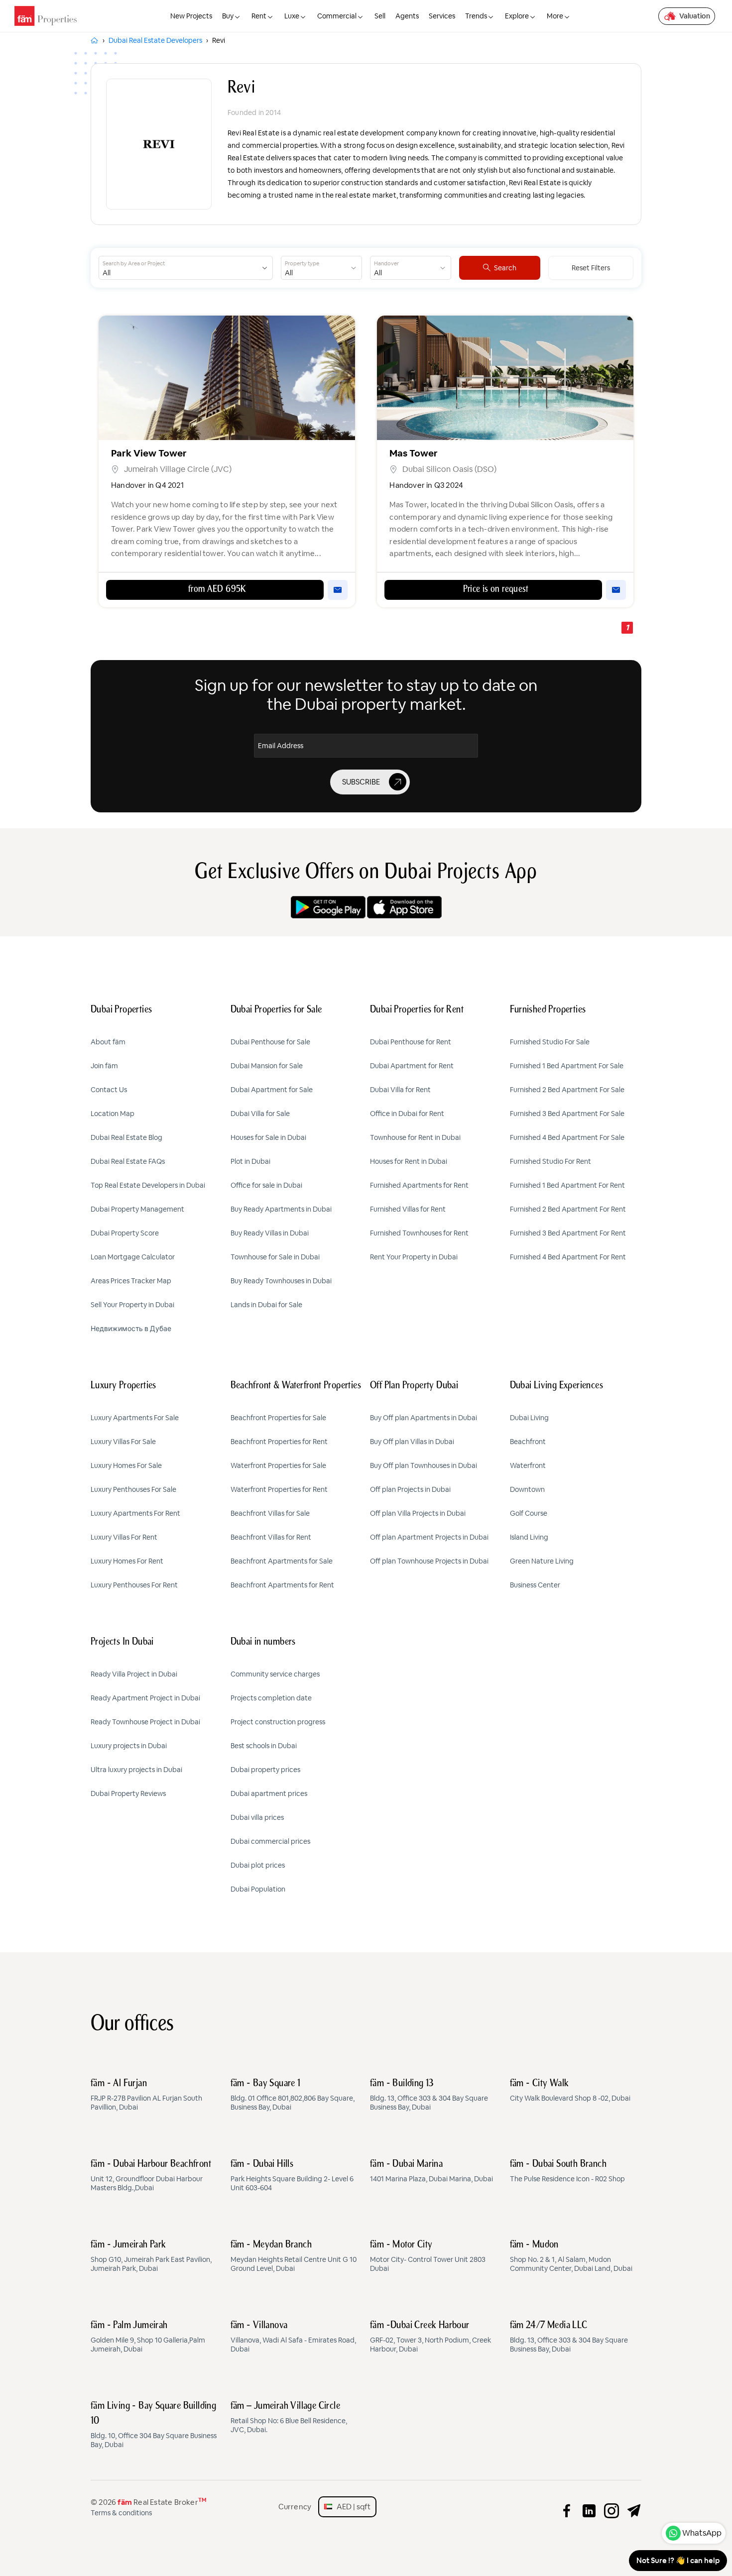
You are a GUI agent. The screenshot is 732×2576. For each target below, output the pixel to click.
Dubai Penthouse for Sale (270, 1042)
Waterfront (528, 1465)
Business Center (535, 1585)
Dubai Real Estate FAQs (128, 1161)
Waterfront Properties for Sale (278, 1465)
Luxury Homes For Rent (127, 1561)
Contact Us (109, 1090)
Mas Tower (414, 453)
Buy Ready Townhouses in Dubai (281, 1281)
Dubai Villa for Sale (260, 1114)
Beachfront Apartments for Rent (282, 1585)
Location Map (113, 1114)
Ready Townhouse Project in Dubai (145, 1722)
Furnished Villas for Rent (408, 1209)
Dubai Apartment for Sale (272, 1090)
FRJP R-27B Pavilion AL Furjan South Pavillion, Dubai (146, 2095)
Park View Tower (149, 453)
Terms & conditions (121, 2513)
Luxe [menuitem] (292, 16)
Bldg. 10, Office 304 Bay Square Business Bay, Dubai (154, 2425)
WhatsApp (702, 2533)
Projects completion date (271, 1698)
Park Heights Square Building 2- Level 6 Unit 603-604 (292, 2176)
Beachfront (528, 1442)
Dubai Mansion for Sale (267, 1066)
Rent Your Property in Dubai (414, 1257)
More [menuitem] (555, 16)
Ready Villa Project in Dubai (134, 1674)
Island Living (529, 1537)
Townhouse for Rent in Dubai (415, 1137)
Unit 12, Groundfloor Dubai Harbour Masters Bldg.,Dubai (151, 2176)
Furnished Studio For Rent (550, 1161)
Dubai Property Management (137, 1209)
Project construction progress (278, 1722)
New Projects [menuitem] (191, 16)
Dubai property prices (265, 1770)
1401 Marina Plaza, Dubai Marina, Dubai (431, 2171)
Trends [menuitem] (476, 16)
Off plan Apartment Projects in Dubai (429, 1537)
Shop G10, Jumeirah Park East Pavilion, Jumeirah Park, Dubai (151, 2256)
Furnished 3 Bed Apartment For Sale (567, 1114)
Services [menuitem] (442, 16)
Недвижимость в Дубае (131, 1329)
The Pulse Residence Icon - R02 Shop (567, 2171)
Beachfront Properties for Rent (279, 1442)
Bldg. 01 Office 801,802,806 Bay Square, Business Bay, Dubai (293, 2095)
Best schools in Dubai (264, 1746)
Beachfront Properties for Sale (278, 1418)
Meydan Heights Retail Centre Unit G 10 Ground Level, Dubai (294, 2256)
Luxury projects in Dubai (129, 1746)
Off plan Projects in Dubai (410, 1489)
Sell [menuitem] (380, 16)
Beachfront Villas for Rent (271, 1537)
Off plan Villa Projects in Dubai (418, 1513)
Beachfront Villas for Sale (270, 1513)
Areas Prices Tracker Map (131, 1281)
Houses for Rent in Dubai (409, 1161)
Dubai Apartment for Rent (412, 1066)
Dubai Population (258, 1889)
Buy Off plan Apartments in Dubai (424, 1418)
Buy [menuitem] (228, 16)
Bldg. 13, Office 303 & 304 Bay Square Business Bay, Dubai (429, 2095)
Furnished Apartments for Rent (419, 1185)
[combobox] (178, 268)
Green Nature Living (542, 1561)
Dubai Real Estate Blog (126, 1137)
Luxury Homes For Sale (126, 1465)
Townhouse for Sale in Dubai (275, 1257)
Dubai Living (529, 1418)
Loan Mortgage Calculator (133, 1257)
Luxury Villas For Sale (123, 1442)
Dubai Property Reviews (128, 1793)
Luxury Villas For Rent (124, 1537)
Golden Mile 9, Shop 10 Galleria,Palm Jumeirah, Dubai (148, 2337)
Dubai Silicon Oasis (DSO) (449, 469)
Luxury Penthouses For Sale (133, 1489)
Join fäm (104, 1066)
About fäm (108, 1042)
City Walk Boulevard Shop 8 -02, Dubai (570, 2091)
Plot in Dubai (250, 1161)
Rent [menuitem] (259, 16)
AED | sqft (351, 2507)
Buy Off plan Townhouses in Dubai (424, 1465)
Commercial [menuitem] (337, 16)
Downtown (527, 1489)
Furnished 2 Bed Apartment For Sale (567, 1090)
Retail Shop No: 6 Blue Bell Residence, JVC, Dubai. (289, 2418)
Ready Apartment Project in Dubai (145, 1698)
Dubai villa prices (257, 1817)
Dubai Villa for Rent (400, 1090)
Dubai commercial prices (270, 1841)
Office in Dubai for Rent (407, 1114)
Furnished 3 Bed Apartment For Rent (568, 1233)
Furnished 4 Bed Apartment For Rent (568, 1257)
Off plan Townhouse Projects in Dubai (429, 1561)
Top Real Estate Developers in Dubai (148, 1185)
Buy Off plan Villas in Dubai (412, 1442)
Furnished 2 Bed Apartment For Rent (568, 1209)
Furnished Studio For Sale (550, 1042)
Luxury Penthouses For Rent (134, 1585)
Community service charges (275, 1674)
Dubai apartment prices (269, 1793)
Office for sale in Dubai (266, 1185)
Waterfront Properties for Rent (279, 1489)
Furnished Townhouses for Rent (419, 1233)
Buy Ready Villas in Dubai (270, 1233)
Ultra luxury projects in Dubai (136, 1770)
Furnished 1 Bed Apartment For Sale (567, 1066)
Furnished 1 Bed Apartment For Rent (567, 1185)
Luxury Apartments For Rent (135, 1513)
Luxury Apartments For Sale (135, 1418)
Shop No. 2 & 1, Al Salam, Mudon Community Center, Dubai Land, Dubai (571, 2256)
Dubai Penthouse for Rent (411, 1042)
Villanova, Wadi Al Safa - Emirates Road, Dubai (293, 2337)
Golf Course (529, 1513)
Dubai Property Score (125, 1233)
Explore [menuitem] (517, 16)
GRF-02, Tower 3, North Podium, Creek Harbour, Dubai (430, 2337)
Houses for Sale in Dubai (268, 1137)
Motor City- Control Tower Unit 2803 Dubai (428, 2256)
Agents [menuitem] (407, 16)
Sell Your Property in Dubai (132, 1305)
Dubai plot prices (258, 1865)
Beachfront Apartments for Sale (282, 1561)
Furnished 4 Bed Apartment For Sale (567, 1137)
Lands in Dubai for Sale (266, 1305)
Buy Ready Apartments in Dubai (281, 1209)
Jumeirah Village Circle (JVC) (178, 469)
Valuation (695, 16)
